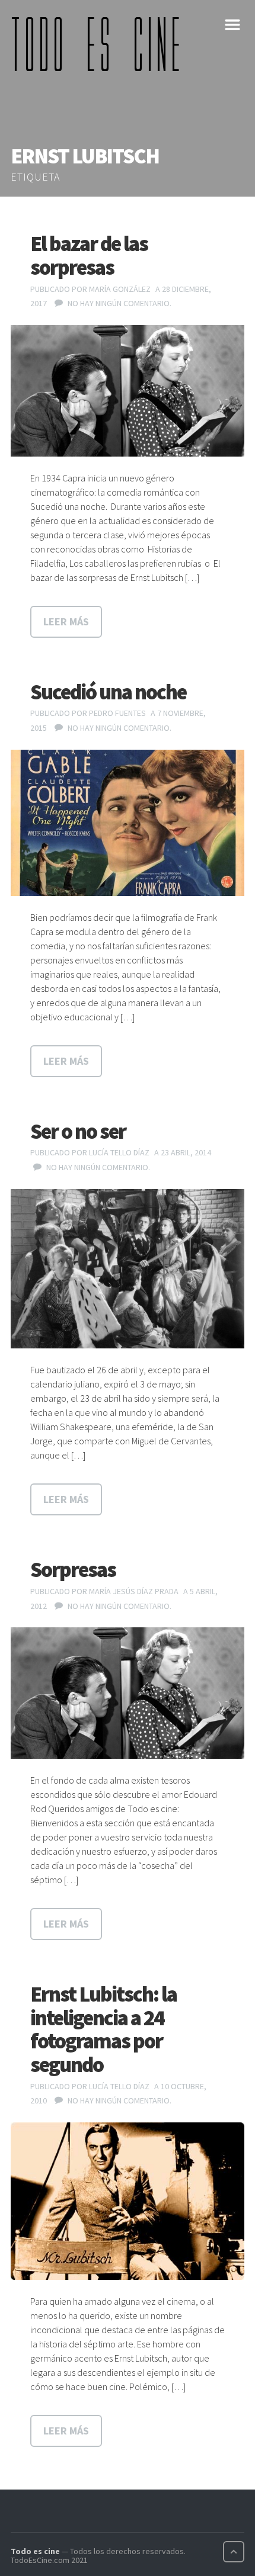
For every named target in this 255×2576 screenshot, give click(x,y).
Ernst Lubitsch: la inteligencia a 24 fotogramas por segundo (103, 2029)
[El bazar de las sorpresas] (128, 391)
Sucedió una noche (108, 692)
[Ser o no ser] (128, 1269)
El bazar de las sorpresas (89, 256)
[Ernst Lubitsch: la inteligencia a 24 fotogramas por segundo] (128, 2201)
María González (120, 289)
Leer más (66, 621)
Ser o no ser (78, 1131)
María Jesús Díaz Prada (134, 1591)
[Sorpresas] (128, 1693)
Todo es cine (35, 2551)
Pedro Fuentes (117, 713)
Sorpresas (73, 1570)
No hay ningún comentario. (119, 303)
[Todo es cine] (100, 44)
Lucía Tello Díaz (119, 1152)
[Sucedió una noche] (128, 823)
